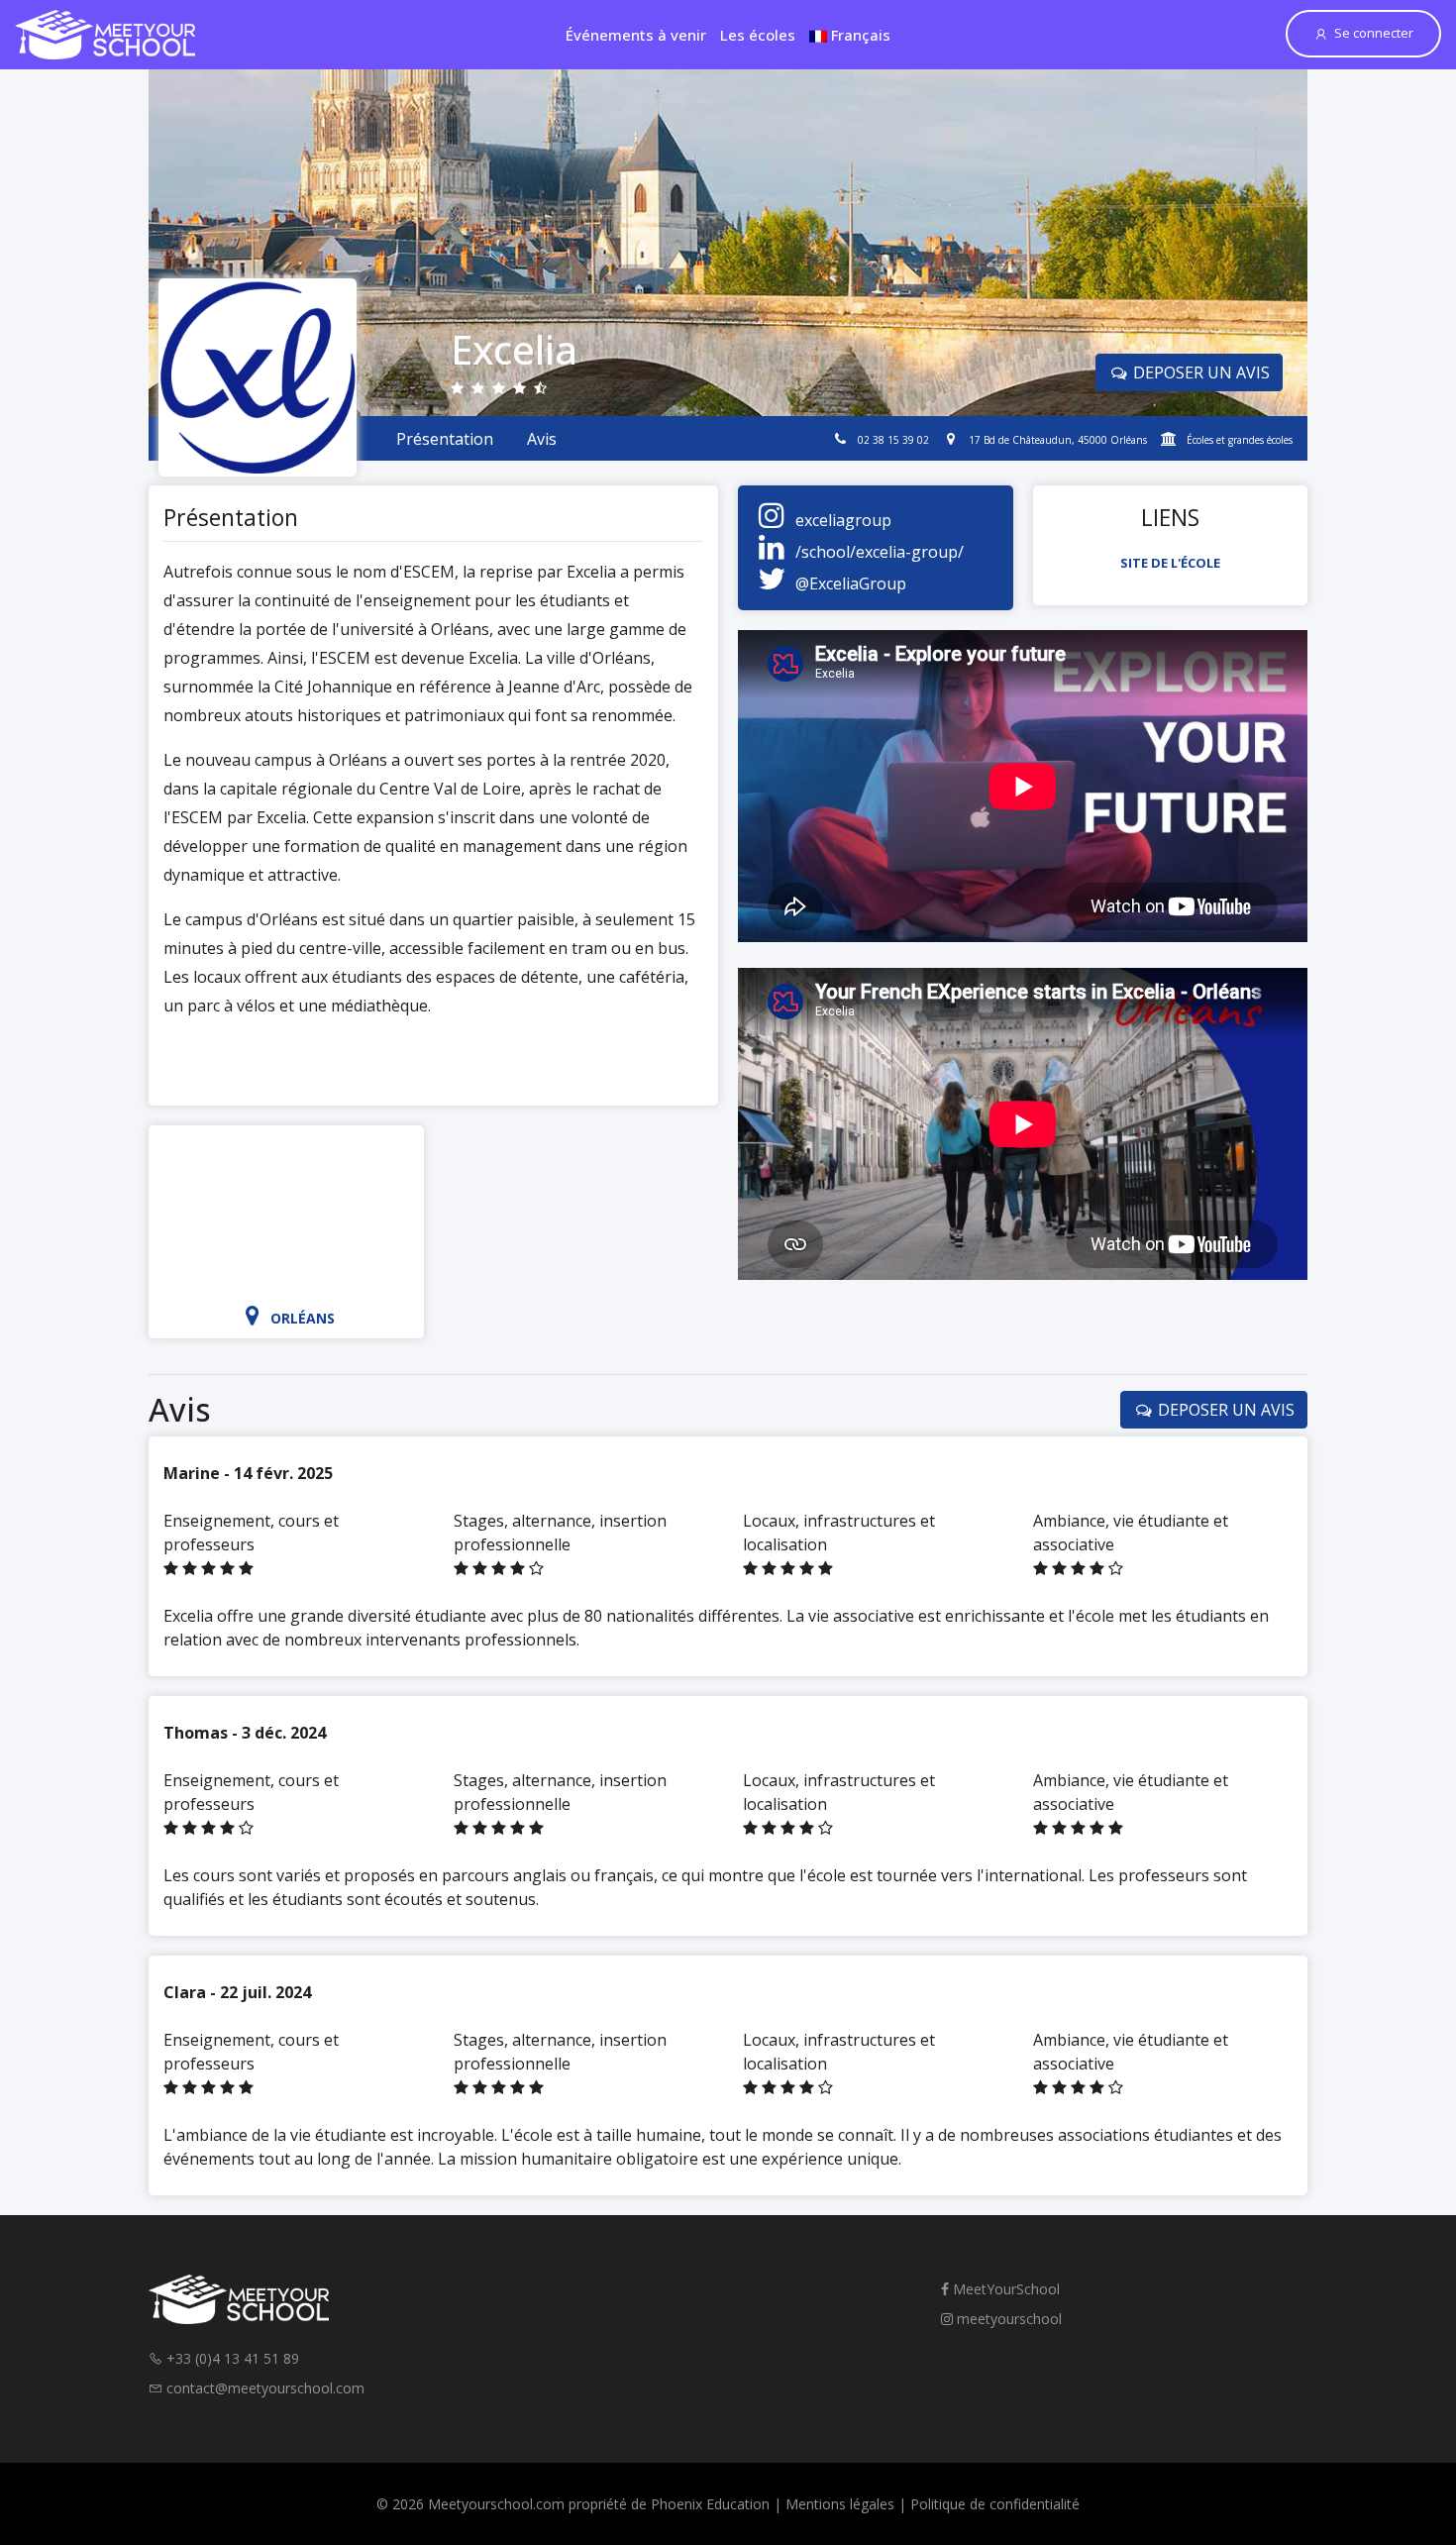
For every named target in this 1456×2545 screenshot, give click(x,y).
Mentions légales (840, 2504)
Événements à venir (636, 35)
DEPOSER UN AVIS (1199, 372)
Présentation (445, 439)
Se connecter (1374, 33)
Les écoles (758, 35)
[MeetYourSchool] (105, 35)
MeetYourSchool (1004, 2289)
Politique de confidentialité (995, 2504)
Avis (542, 439)
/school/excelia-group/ (880, 552)
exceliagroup (843, 520)
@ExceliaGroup (851, 583)
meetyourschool (1007, 2319)
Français (859, 35)
